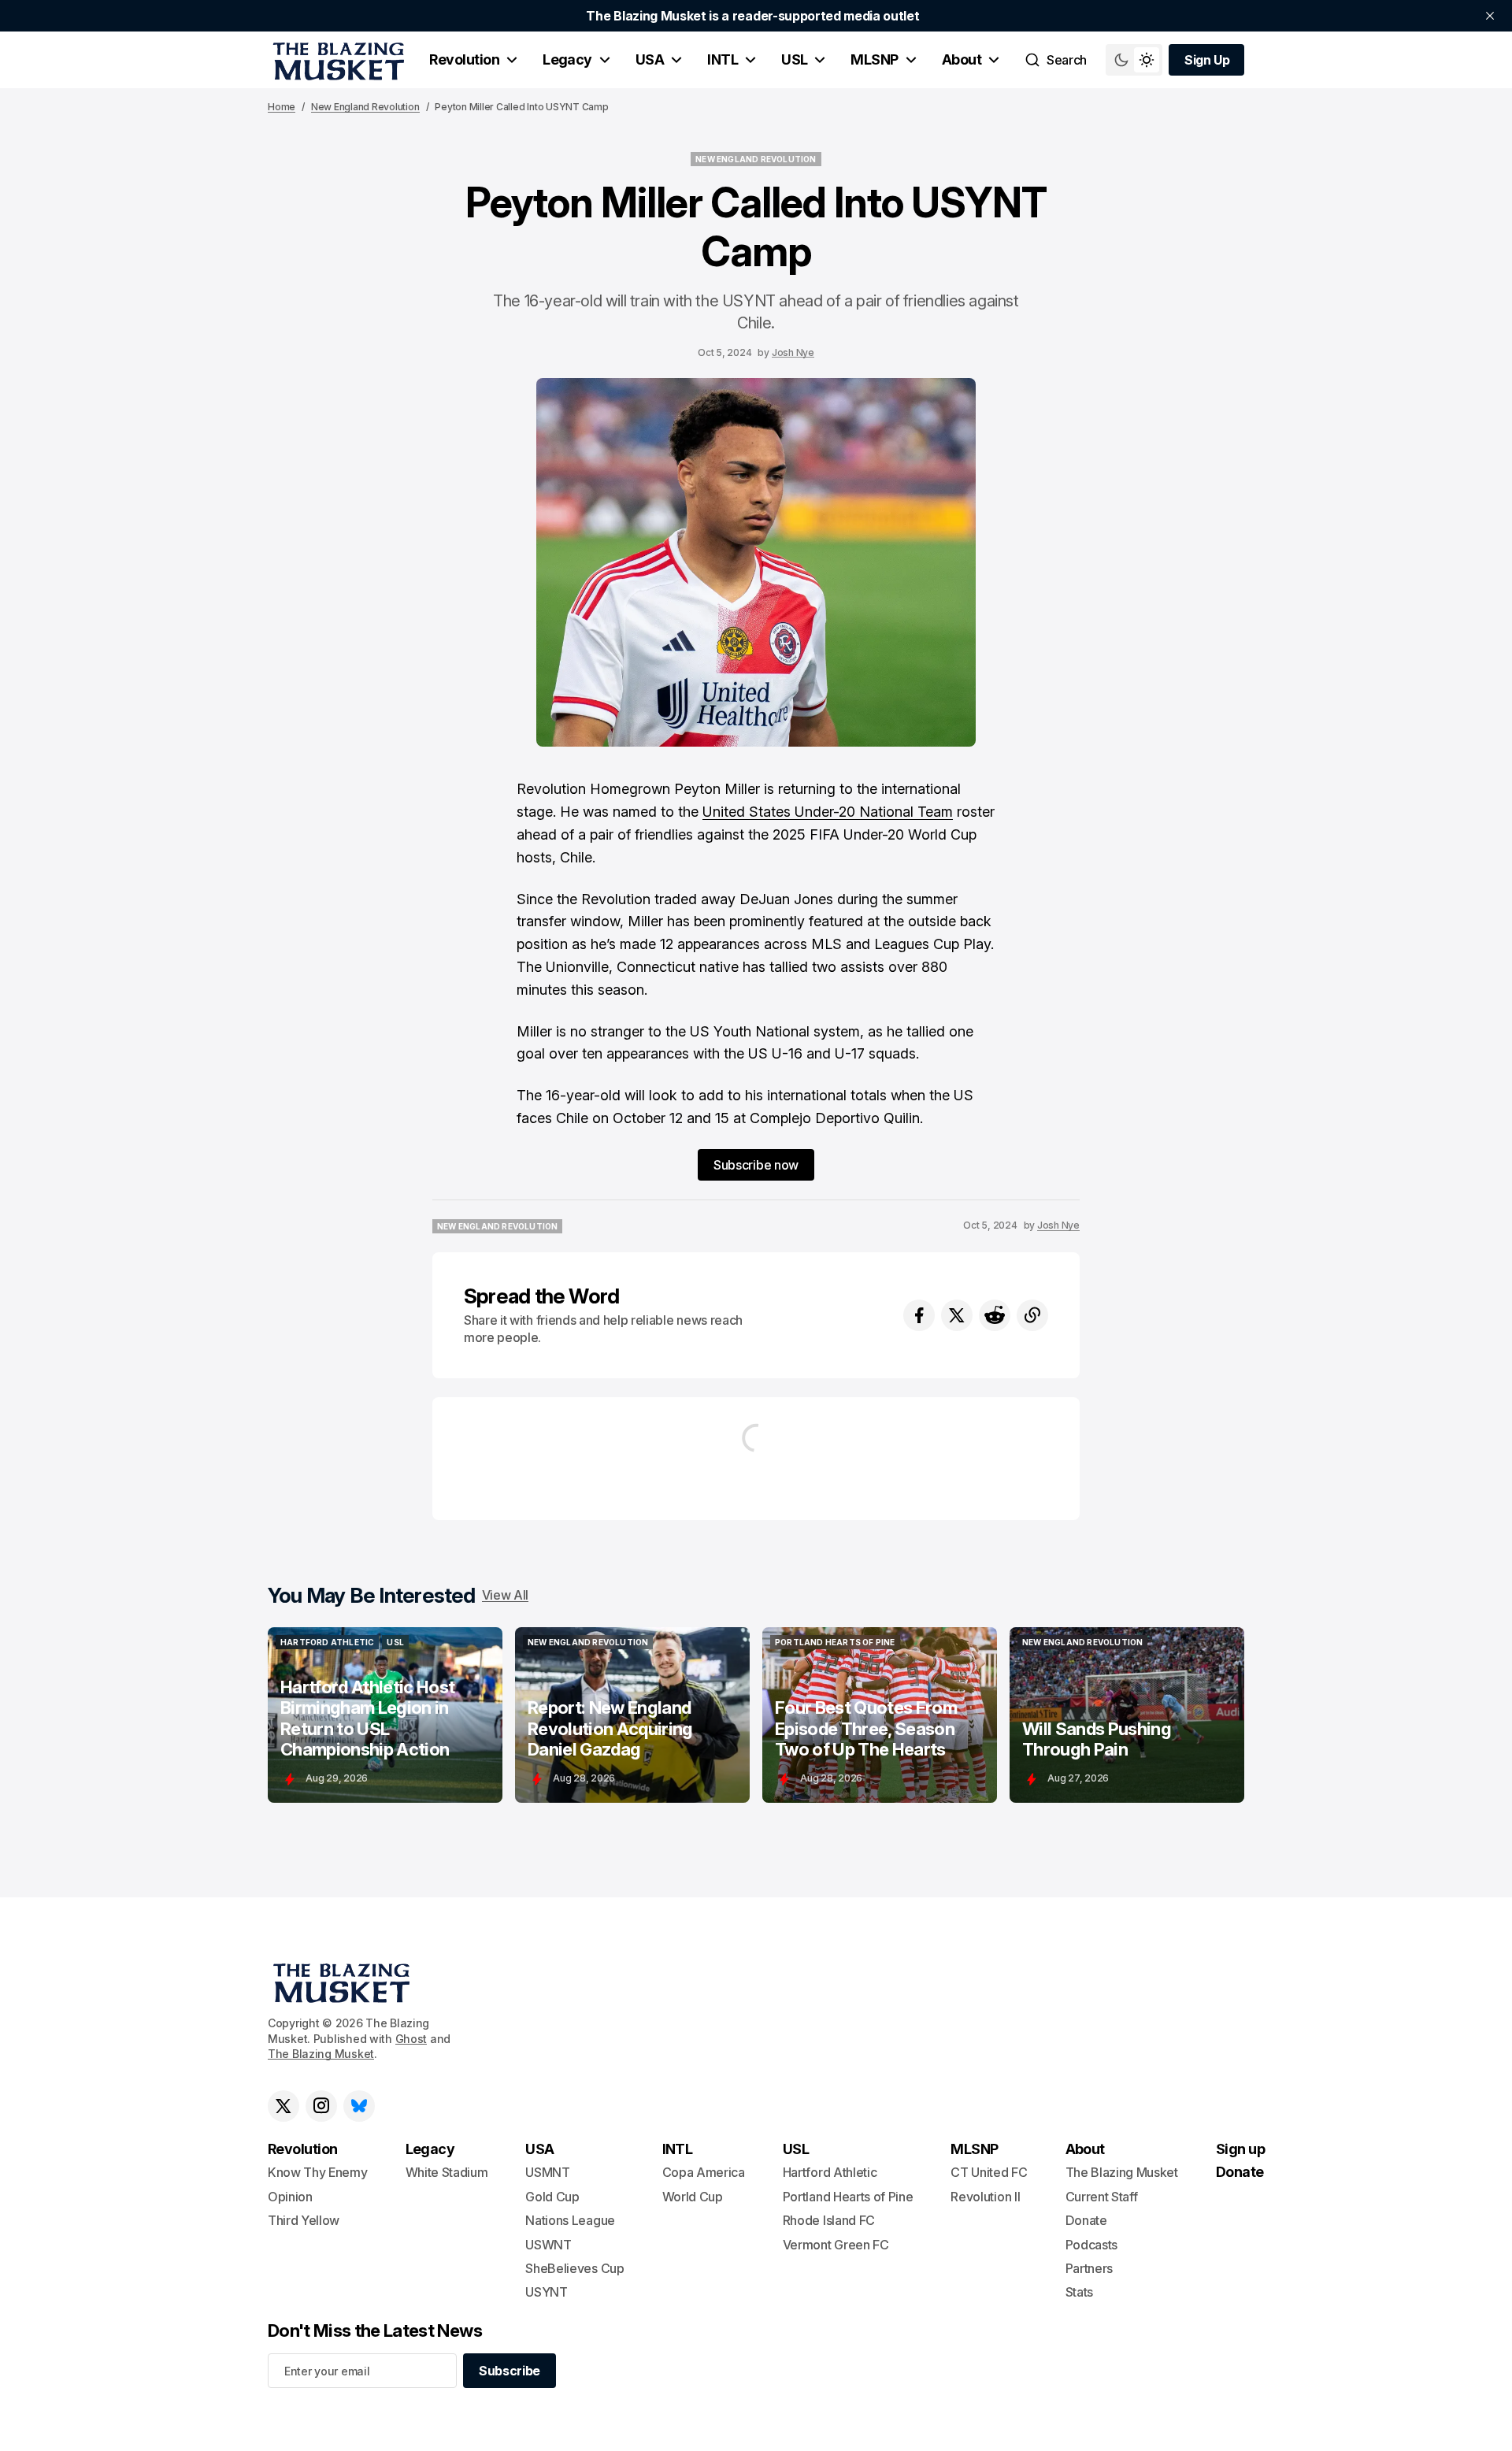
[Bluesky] (359, 2106)
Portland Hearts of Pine (848, 2197)
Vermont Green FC (836, 2245)
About (962, 59)
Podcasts (1091, 2245)
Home (282, 107)
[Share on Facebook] (919, 1315)
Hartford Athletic (830, 2172)
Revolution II (985, 2197)
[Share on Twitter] (957, 1315)
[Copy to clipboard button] (1032, 1315)
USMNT (547, 2172)
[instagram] (321, 2106)
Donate (1086, 2220)
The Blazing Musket (321, 2054)
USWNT (548, 2245)
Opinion (290, 2197)
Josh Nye (793, 352)
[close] (1490, 16)
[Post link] (385, 1715)
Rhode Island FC (829, 2220)
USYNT (546, 2292)
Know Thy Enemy (318, 2172)
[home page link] (336, 60)
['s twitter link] (283, 2106)
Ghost (411, 2039)
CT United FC (989, 2172)
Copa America (704, 2172)
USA (650, 59)
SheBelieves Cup (574, 2268)
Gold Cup (552, 2197)
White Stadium (447, 2172)
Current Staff (1102, 2197)
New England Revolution (365, 107)
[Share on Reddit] (995, 1315)
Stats (1079, 2292)
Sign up (1240, 2149)
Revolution (464, 59)
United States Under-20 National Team (828, 812)
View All (505, 1595)
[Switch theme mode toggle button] (1134, 60)
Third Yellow (304, 2220)
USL (794, 59)
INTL (723, 59)
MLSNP (874, 59)
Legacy (567, 59)
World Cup (693, 2197)
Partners (1089, 2268)
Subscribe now (756, 1165)
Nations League (570, 2220)
